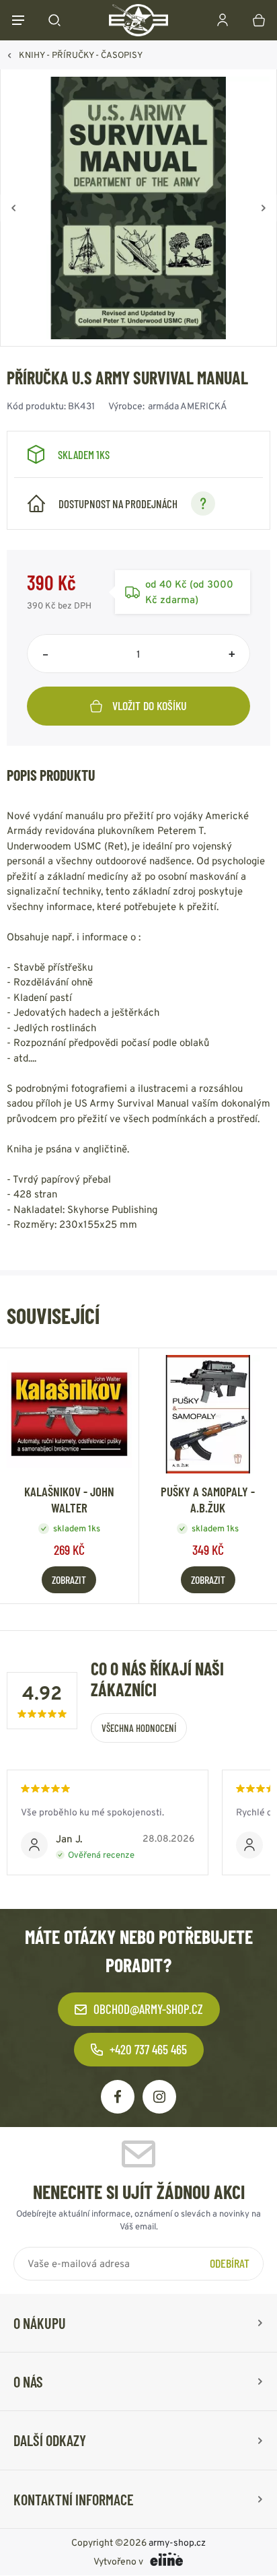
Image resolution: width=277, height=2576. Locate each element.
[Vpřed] (264, 208)
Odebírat (230, 2263)
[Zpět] (13, 208)
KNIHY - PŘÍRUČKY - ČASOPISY (81, 55)
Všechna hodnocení (139, 1728)
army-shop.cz (177, 2543)
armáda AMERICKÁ (188, 406)
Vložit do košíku (150, 705)
